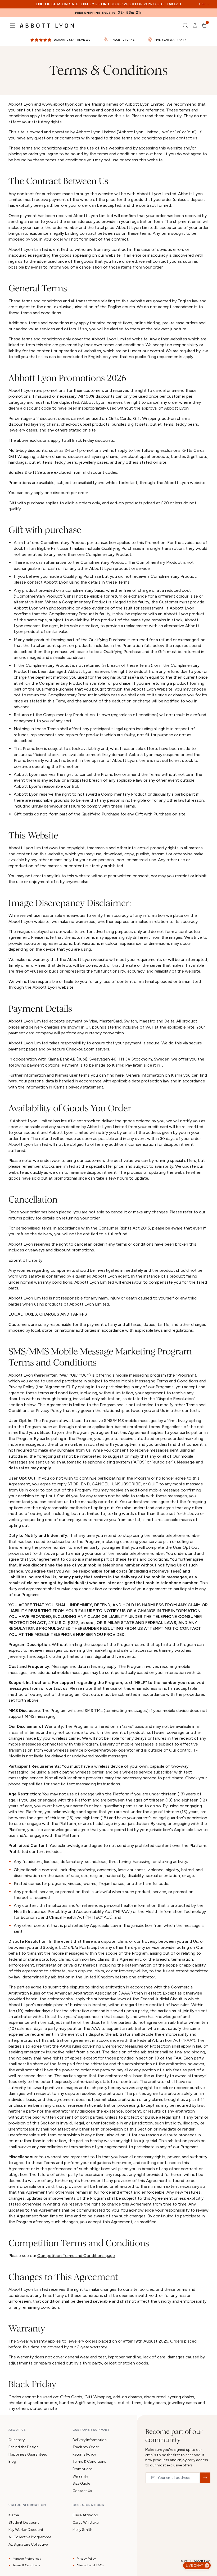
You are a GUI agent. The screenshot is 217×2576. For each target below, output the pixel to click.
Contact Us (82, 2491)
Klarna (14, 2515)
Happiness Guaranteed (28, 2454)
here (13, 1081)
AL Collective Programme (30, 2537)
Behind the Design (24, 2447)
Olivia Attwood (85, 2515)
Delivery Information (90, 2440)
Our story (17, 2440)
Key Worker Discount (26, 2530)
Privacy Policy (86, 2559)
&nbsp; (205, 2478)
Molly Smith (82, 2530)
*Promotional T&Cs (90, 2565)
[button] (13, 25)
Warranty (80, 2476)
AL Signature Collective (28, 2544)
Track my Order (86, 2447)
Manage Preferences (27, 2559)
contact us (57, 1688)
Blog (12, 2462)
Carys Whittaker (86, 2523)
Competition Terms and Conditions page (76, 2256)
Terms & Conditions (89, 2462)
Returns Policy (84, 2454)
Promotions (83, 2469)
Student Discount (24, 2523)
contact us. (187, 138)
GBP (202, 4)
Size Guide (81, 2483)
